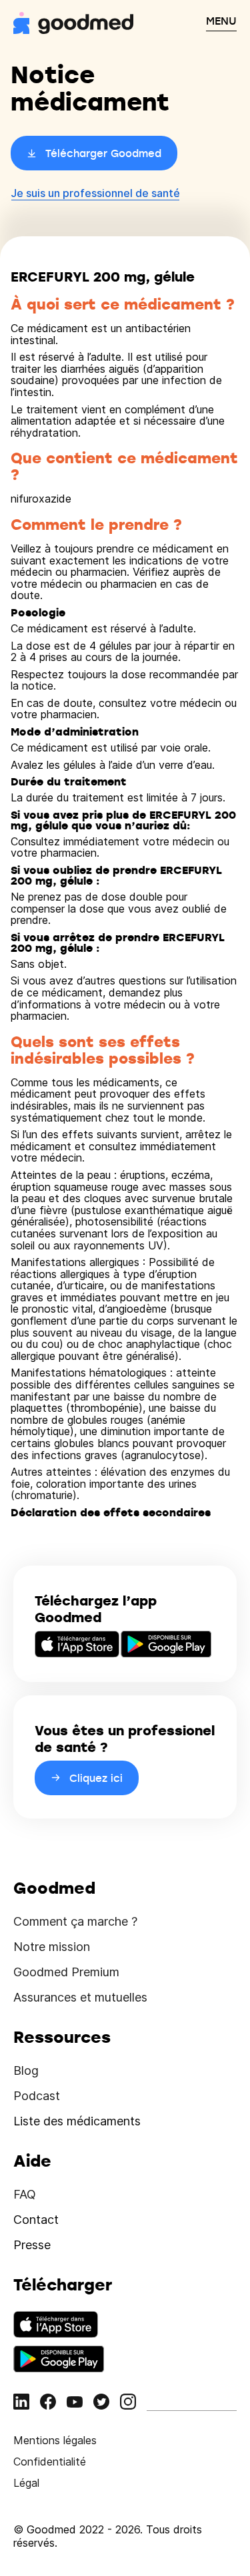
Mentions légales (55, 2440)
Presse (32, 2245)
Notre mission (52, 1947)
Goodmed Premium (66, 1972)
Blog (26, 2070)
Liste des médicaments (77, 2121)
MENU (221, 21)
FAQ (25, 2194)
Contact (36, 2220)
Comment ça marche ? (75, 1921)
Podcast (37, 2096)
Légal (26, 2483)
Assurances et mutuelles (80, 1997)
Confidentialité (50, 2462)
